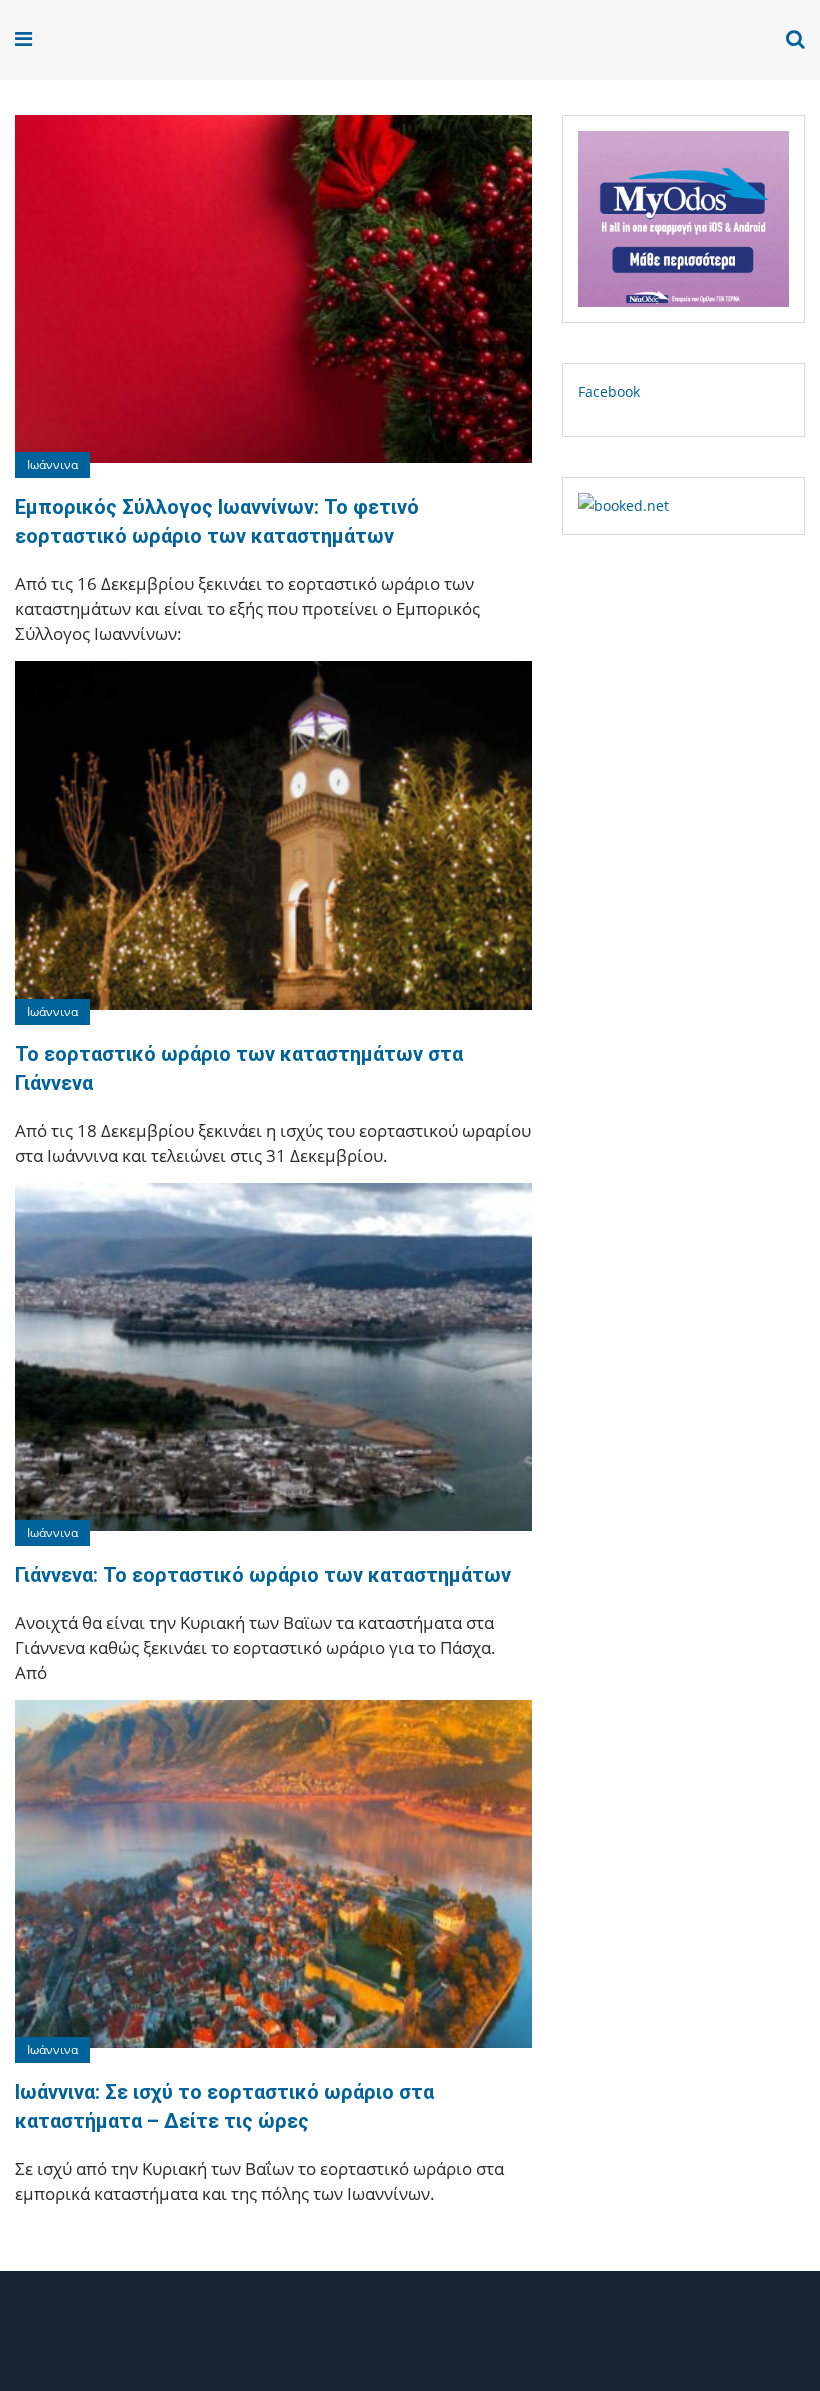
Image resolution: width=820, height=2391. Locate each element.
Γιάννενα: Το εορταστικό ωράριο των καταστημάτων (263, 1575)
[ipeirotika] (75, 39)
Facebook (609, 391)
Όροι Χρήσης (410, 2338)
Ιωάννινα (52, 464)
